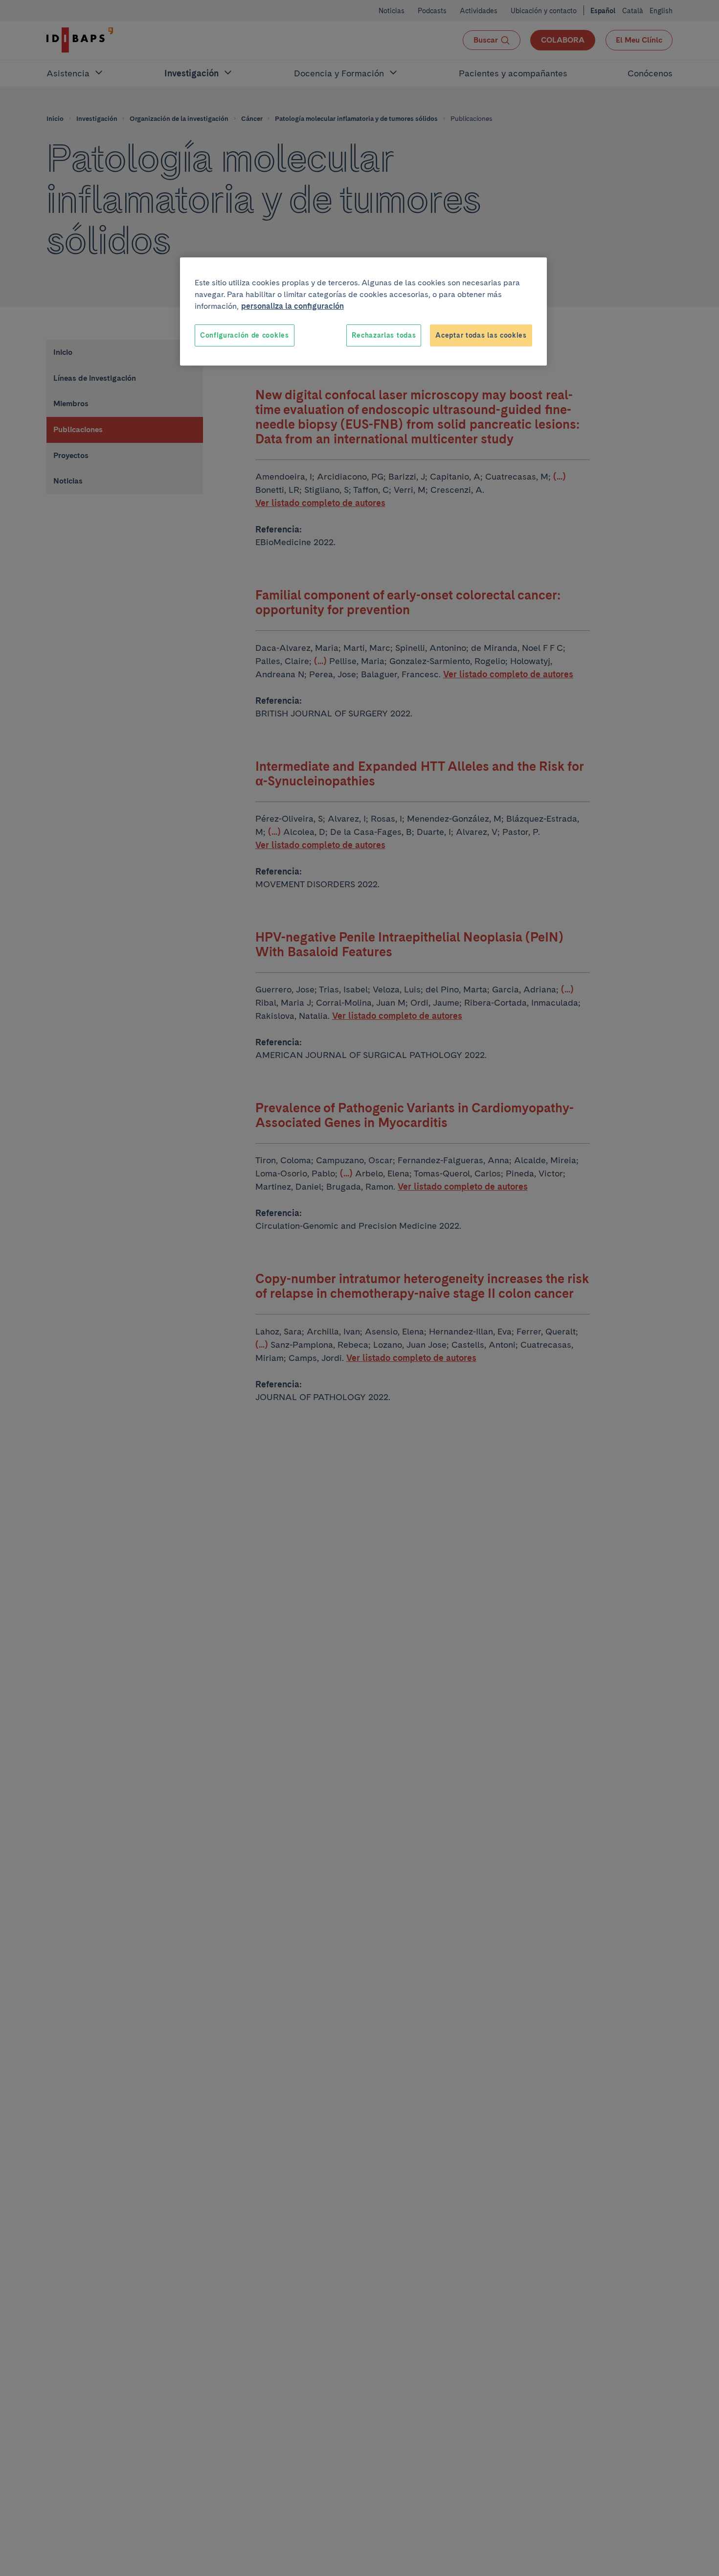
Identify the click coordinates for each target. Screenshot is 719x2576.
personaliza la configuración (292, 306)
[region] (363, 312)
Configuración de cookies (245, 335)
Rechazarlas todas (384, 335)
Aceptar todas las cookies (481, 335)
